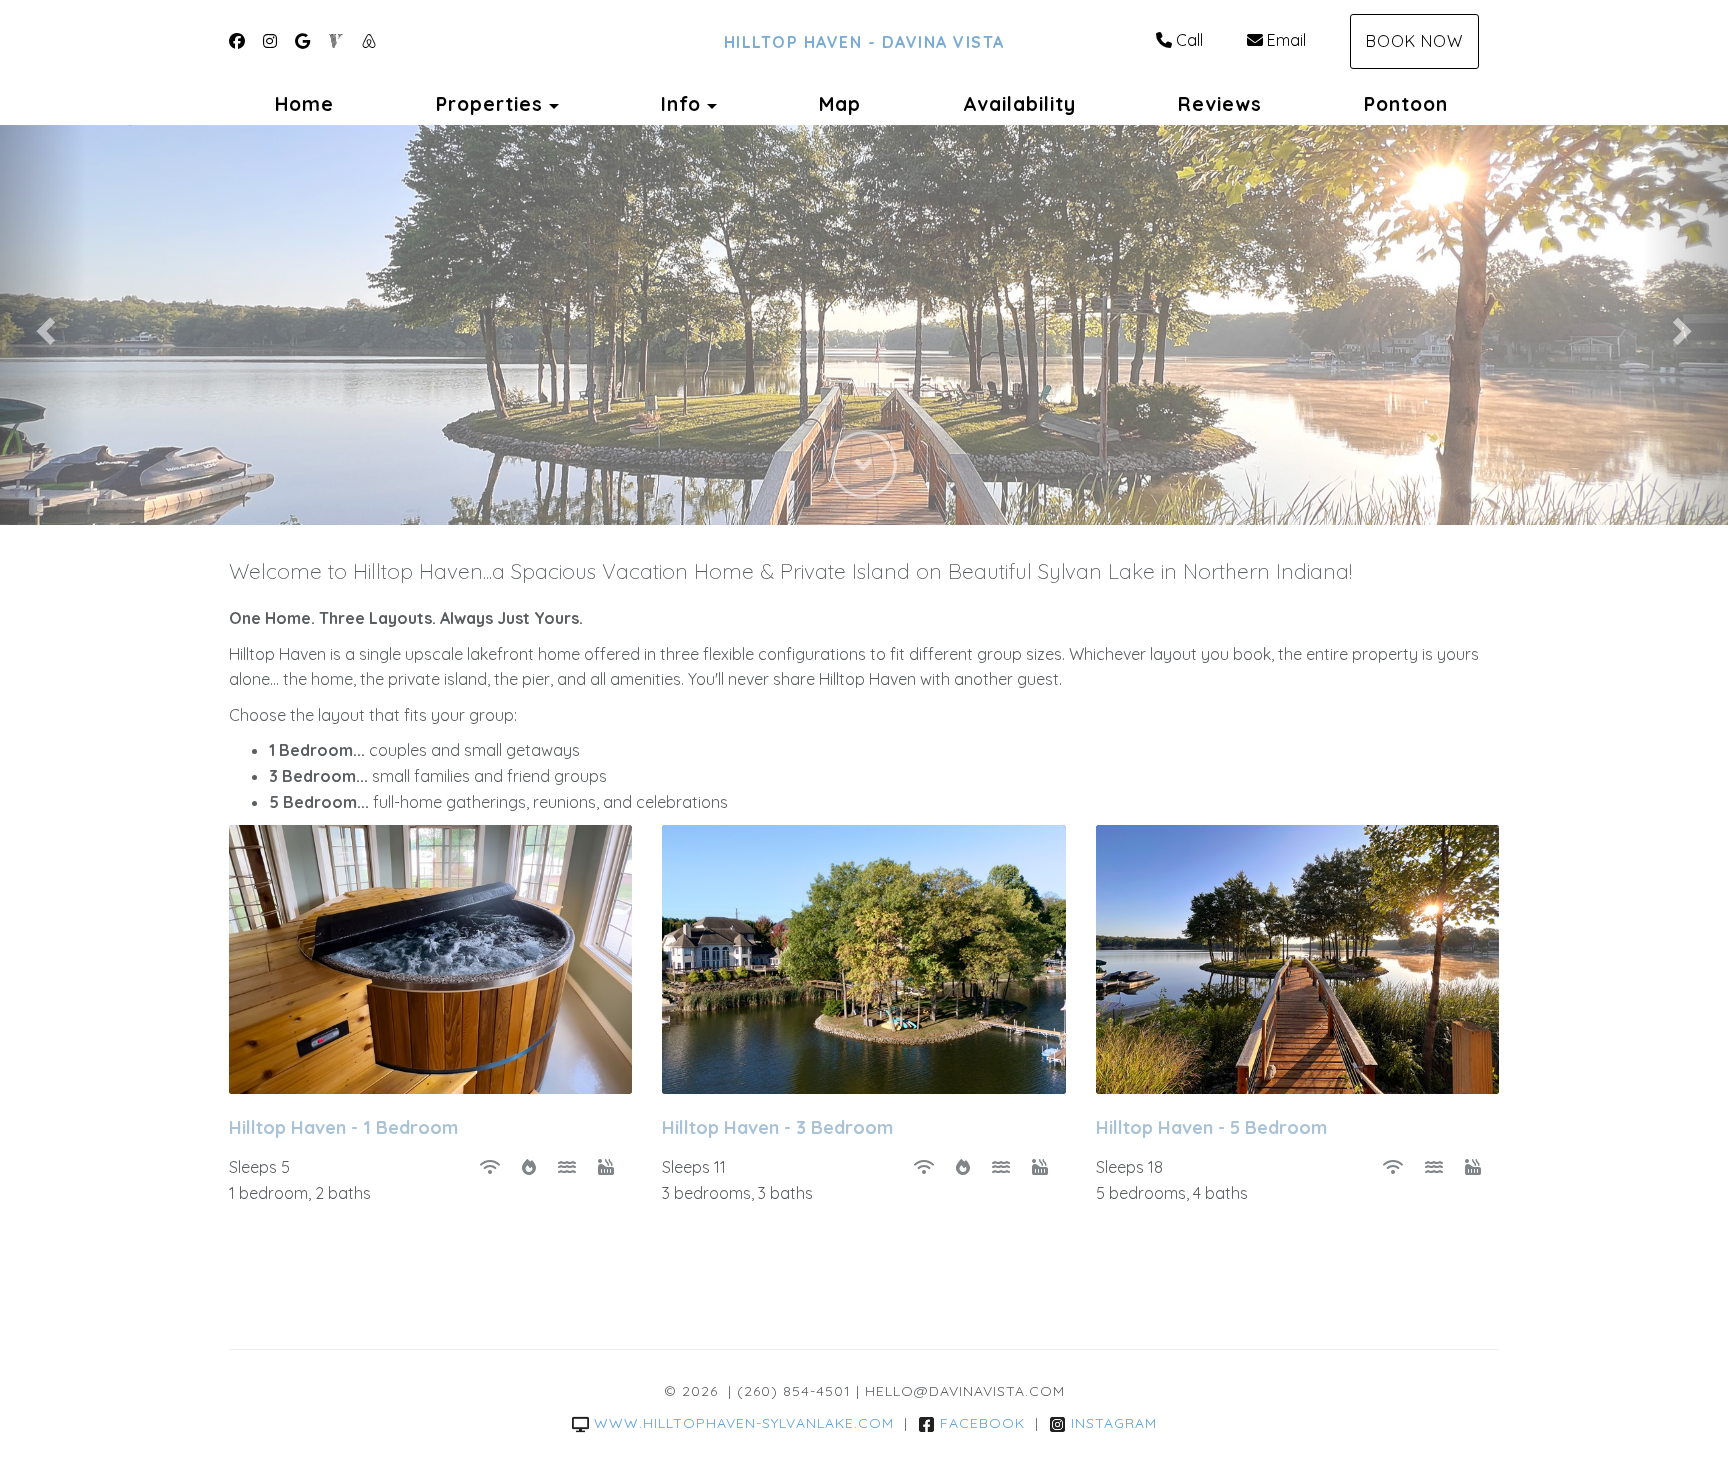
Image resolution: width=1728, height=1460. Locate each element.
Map (840, 104)
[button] (43, 325)
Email (1286, 40)
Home (304, 104)
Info (681, 104)
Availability (1019, 104)
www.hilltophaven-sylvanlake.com (744, 1423)
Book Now (1414, 41)
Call (1189, 40)
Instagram (1114, 1423)
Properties (489, 104)
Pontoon (1406, 104)
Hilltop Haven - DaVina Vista (864, 42)
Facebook (982, 1423)
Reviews (1220, 104)
